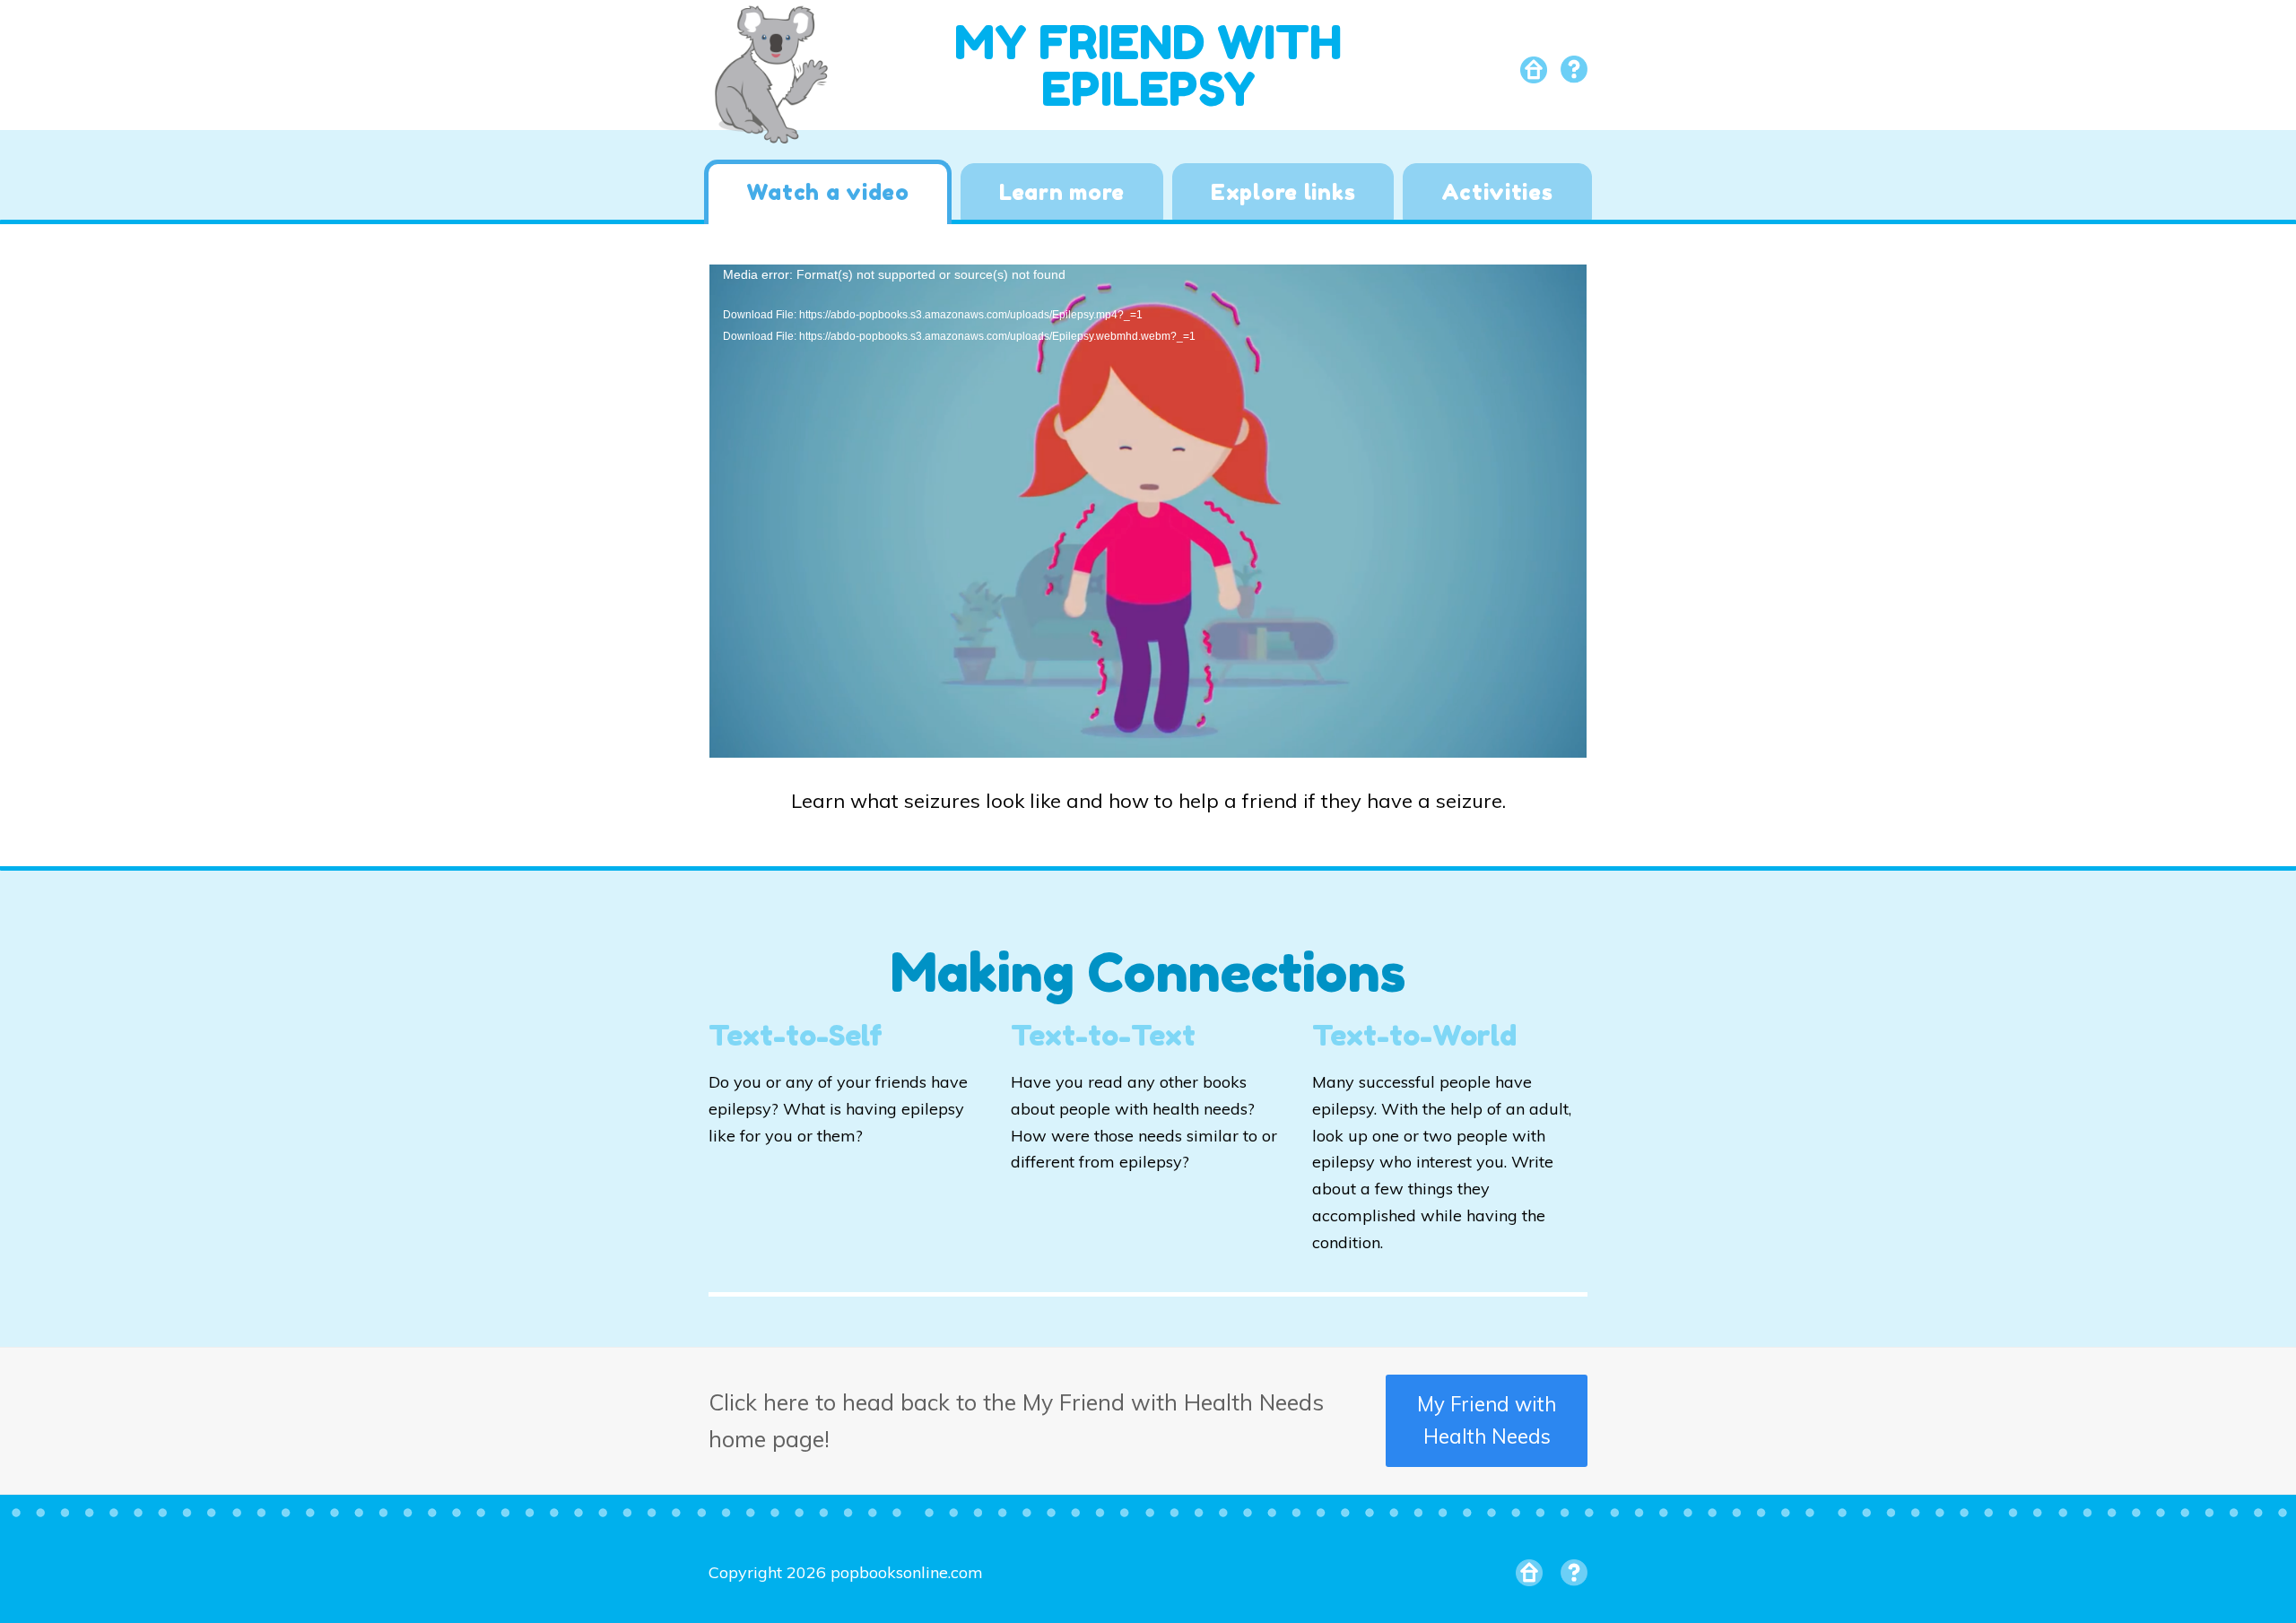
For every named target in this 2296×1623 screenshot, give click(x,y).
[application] (1148, 511)
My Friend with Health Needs (1487, 1421)
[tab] (827, 192)
